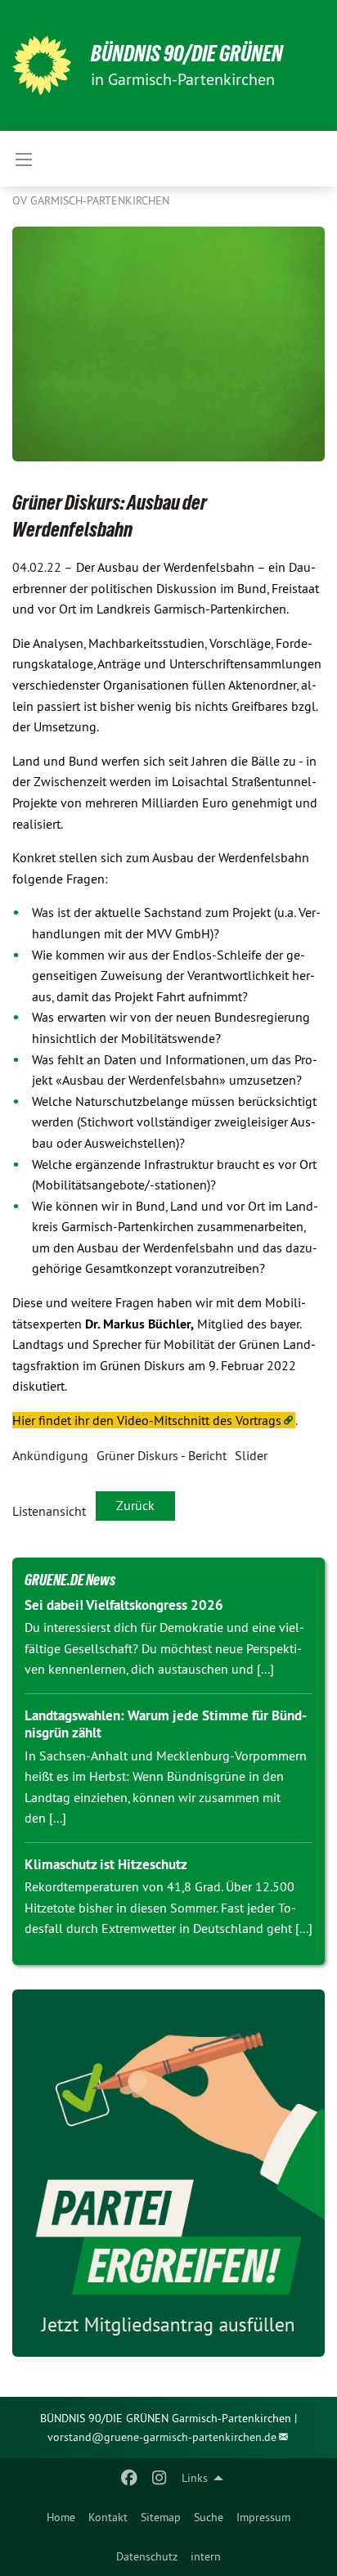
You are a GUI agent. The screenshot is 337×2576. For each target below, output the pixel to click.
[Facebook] (130, 2478)
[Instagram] (159, 2478)
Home (61, 2517)
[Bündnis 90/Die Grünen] (42, 65)
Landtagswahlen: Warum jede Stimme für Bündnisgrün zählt (166, 1724)
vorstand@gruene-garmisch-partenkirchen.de (162, 2437)
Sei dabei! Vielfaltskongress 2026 (124, 1605)
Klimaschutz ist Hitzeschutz (106, 1864)
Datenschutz (147, 2556)
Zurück (135, 1505)
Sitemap (161, 2517)
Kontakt (108, 2517)
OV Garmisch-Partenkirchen (91, 200)
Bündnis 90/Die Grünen (187, 54)
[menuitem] (61, 2517)
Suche (209, 2517)
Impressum (263, 2517)
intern (206, 2556)
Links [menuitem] (195, 2478)
